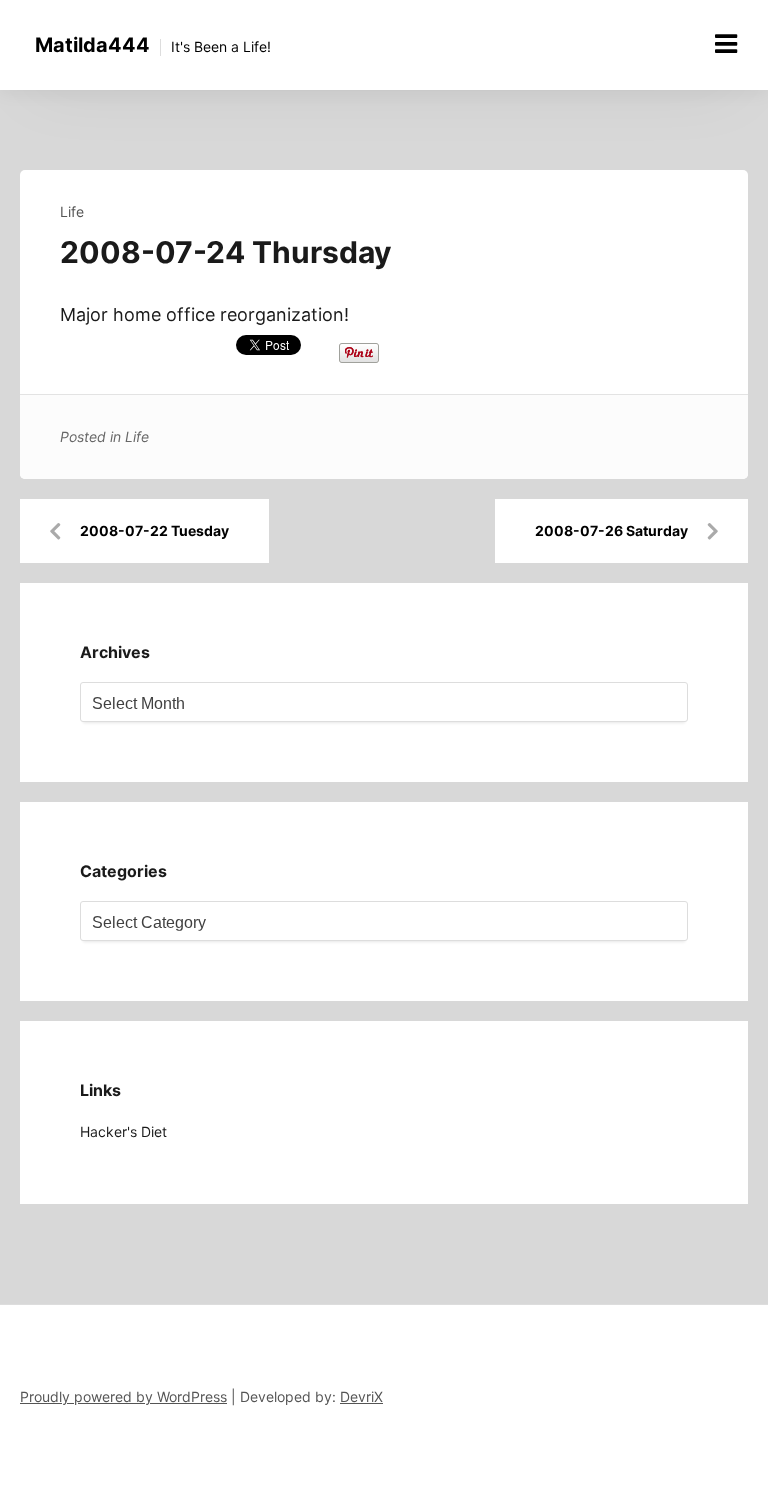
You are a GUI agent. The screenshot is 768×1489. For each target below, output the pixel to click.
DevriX (361, 1396)
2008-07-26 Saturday (611, 530)
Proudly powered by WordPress (123, 1396)
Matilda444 (92, 45)
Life (72, 211)
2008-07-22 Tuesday (154, 530)
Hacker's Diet (123, 1131)
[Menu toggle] (726, 44)
